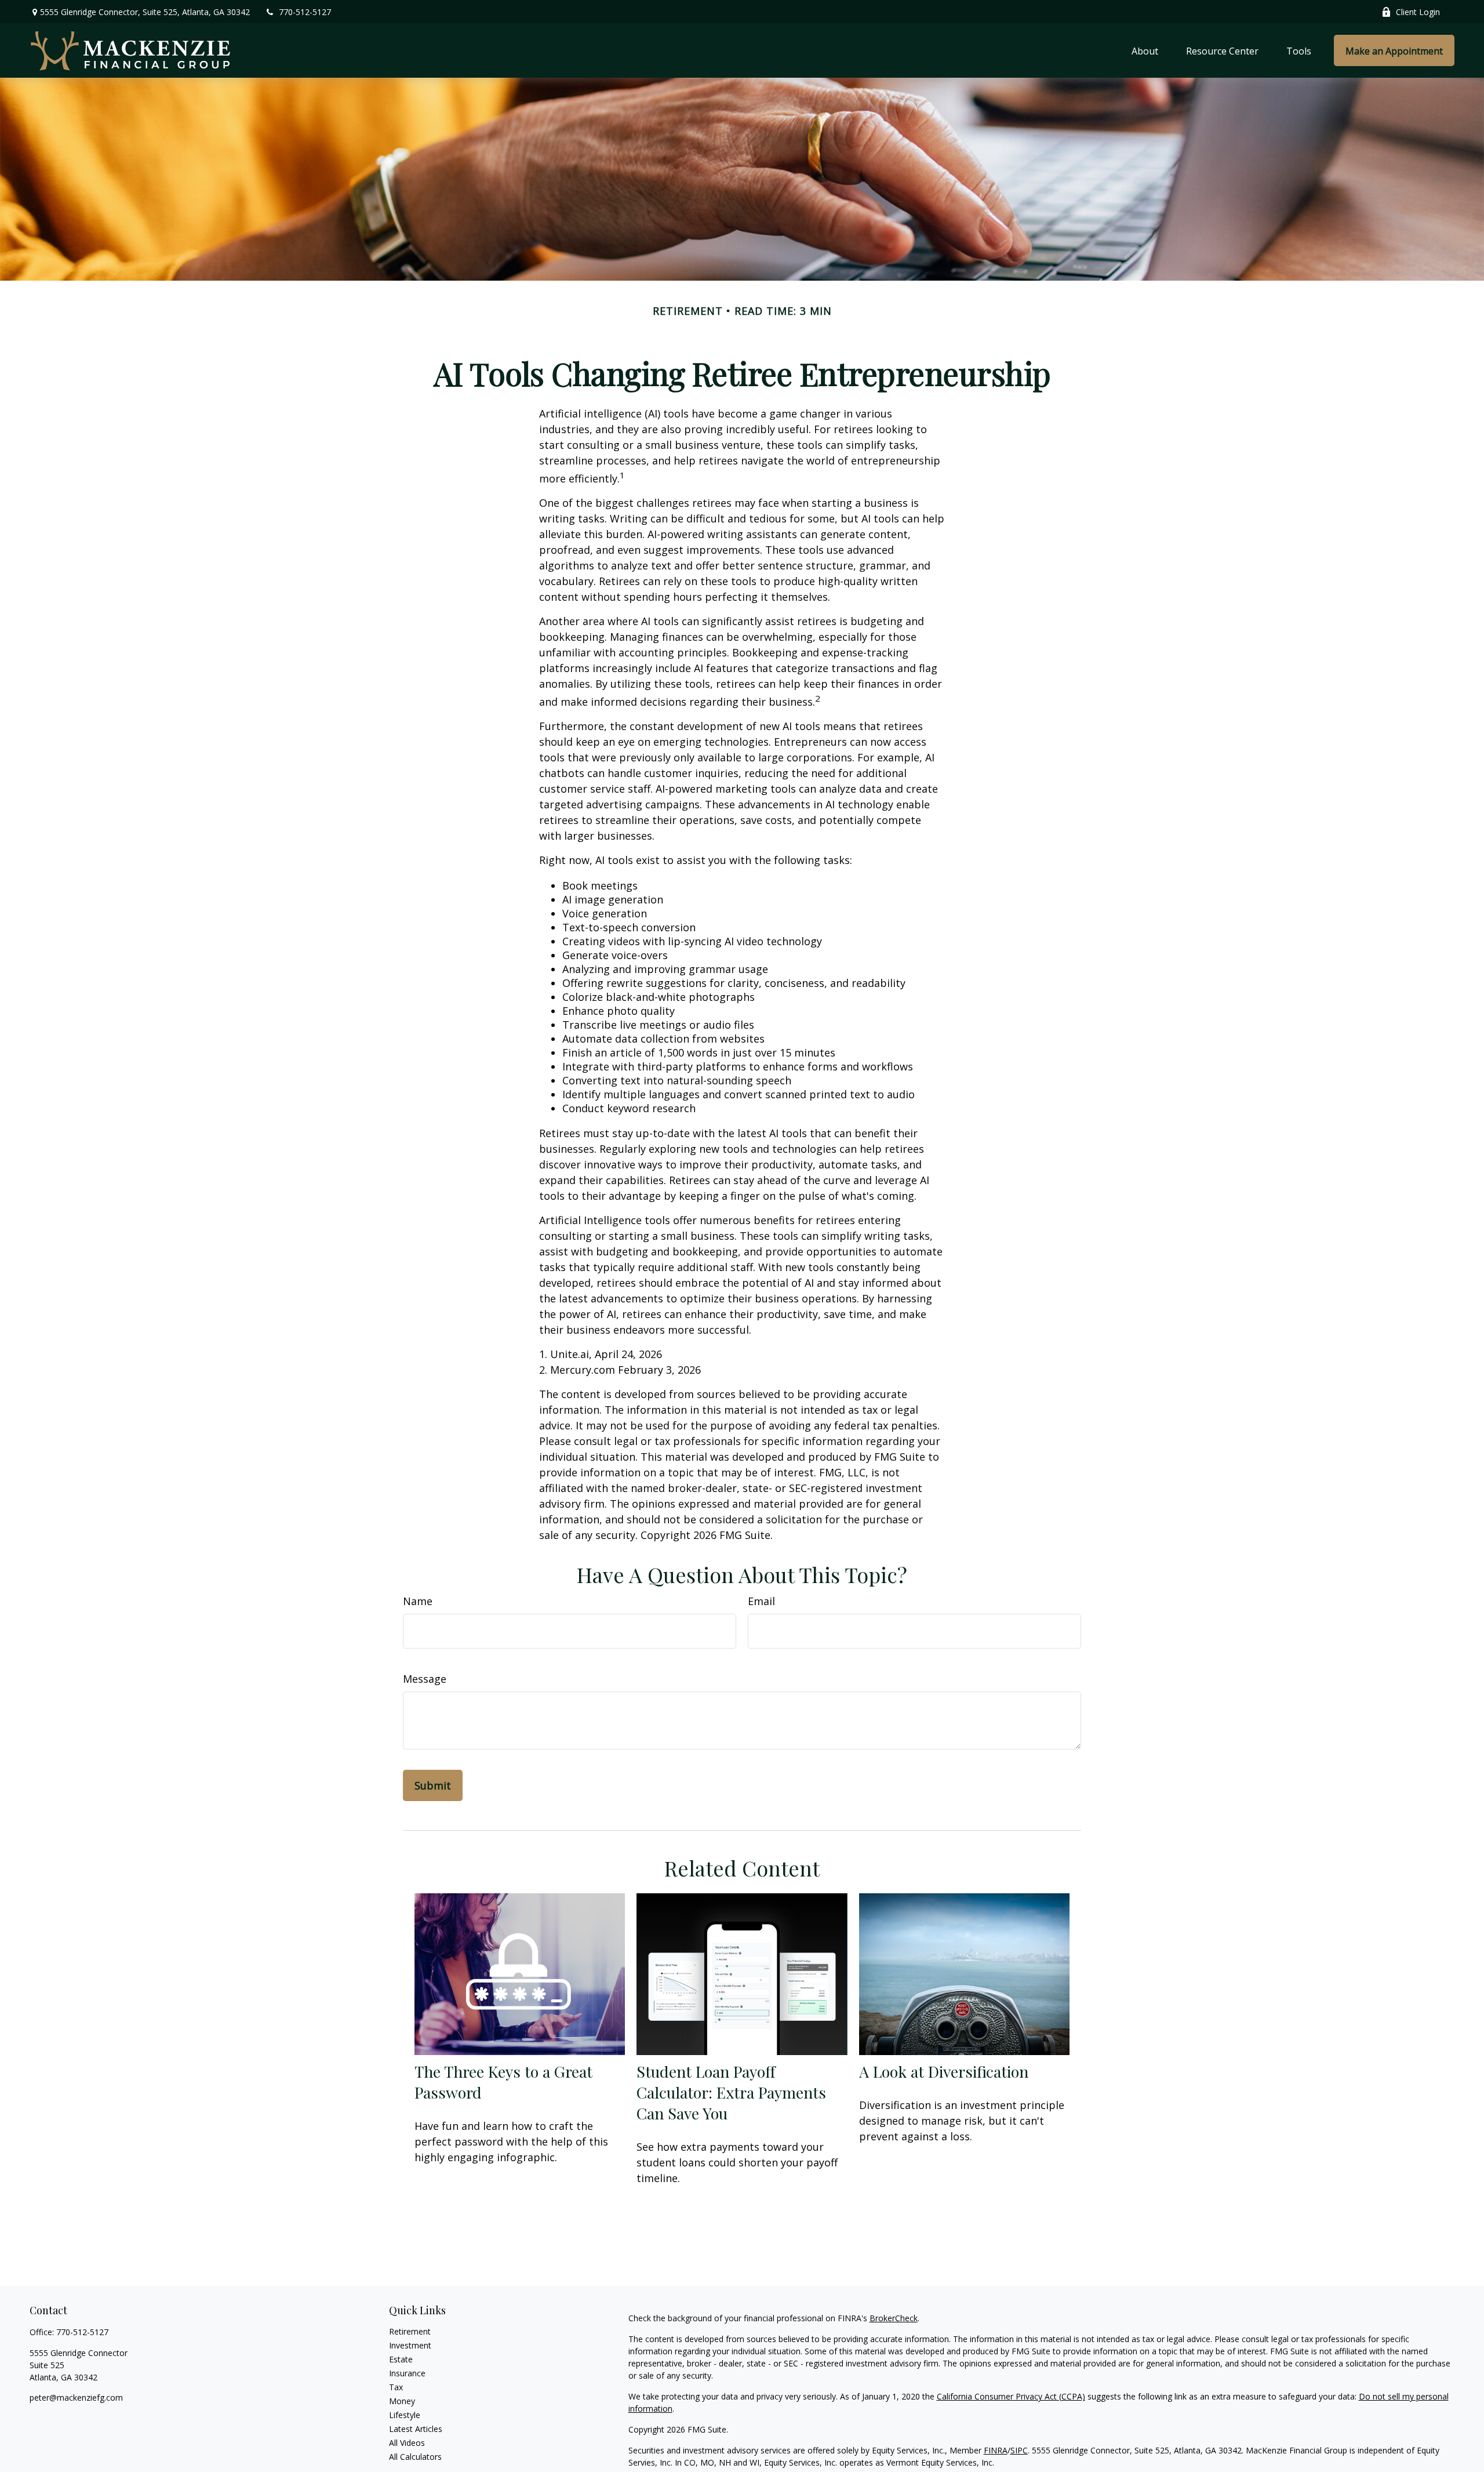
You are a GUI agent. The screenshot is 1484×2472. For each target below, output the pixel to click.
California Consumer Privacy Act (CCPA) (1011, 2396)
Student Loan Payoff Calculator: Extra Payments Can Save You (731, 2092)
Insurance (407, 2373)
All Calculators (415, 2457)
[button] (1145, 50)
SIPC (1019, 2450)
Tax (396, 2387)
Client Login (1418, 12)
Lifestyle (405, 2415)
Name (418, 1601)
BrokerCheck (894, 2318)
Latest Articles (416, 2429)
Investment (410, 2345)
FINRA (996, 2450)
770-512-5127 (305, 12)
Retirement (410, 2331)
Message (425, 1679)
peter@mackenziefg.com (76, 2397)
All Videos (407, 2443)
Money (402, 2401)
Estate (401, 2359)
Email (761, 1601)
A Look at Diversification (944, 2071)
